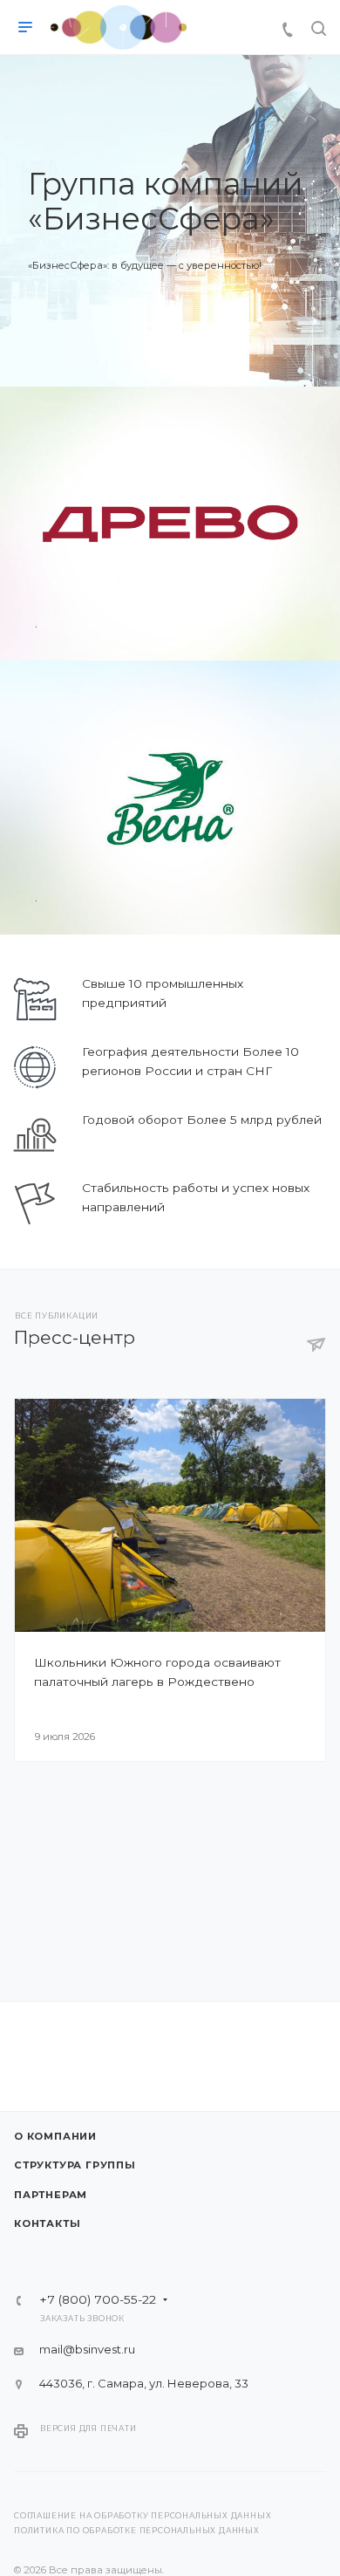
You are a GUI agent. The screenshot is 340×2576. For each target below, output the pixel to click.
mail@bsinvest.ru (87, 2349)
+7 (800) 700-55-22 (98, 2300)
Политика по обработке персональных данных (137, 2531)
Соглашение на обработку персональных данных (143, 2516)
